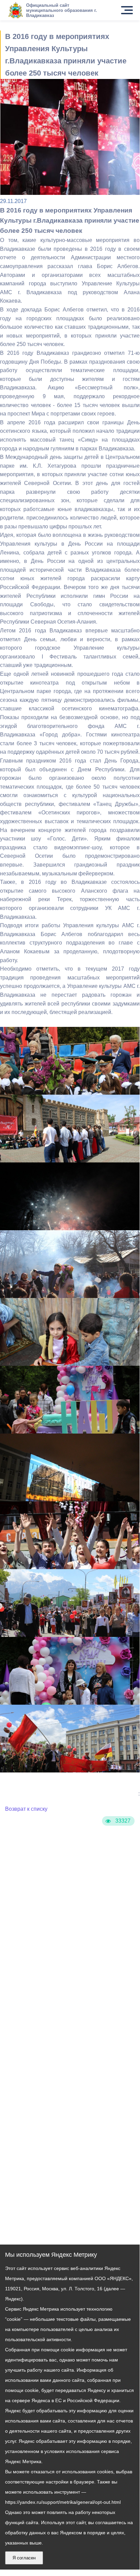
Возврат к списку (26, 1809)
